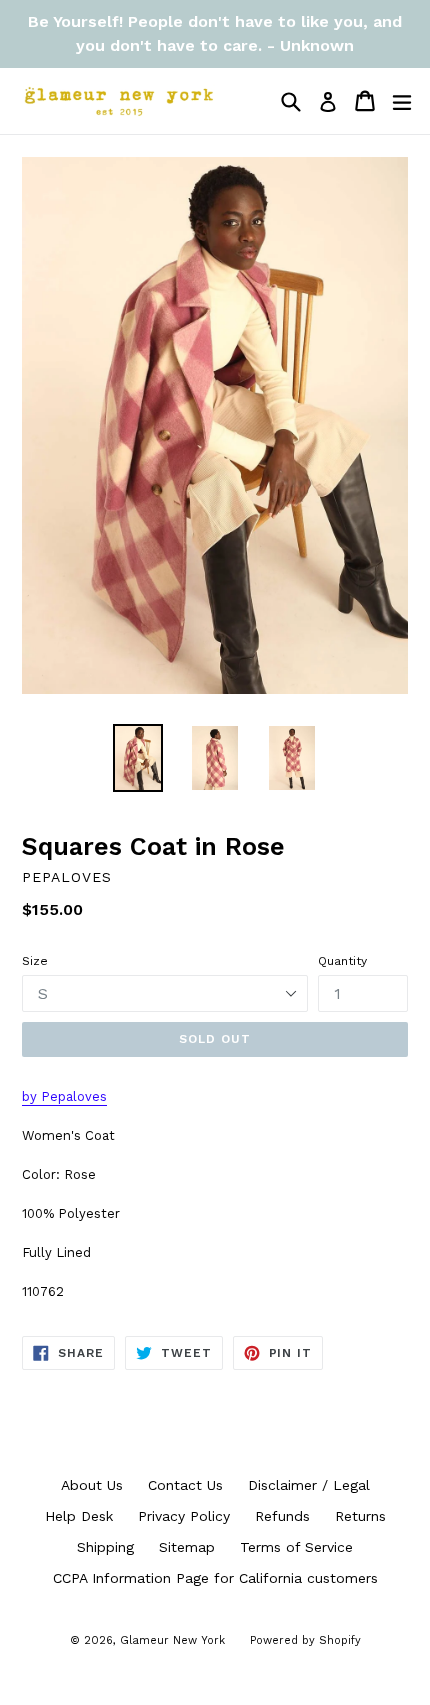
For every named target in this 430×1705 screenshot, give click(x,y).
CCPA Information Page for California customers (215, 1578)
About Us (92, 1485)
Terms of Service (296, 1547)
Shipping (105, 1547)
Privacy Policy (184, 1516)
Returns (360, 1516)
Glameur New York (172, 1640)
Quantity (342, 961)
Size (35, 961)
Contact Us (185, 1485)
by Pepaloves (64, 1096)
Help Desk (79, 1516)
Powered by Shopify (305, 1640)
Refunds (282, 1516)
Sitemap (187, 1547)
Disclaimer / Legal (309, 1485)
